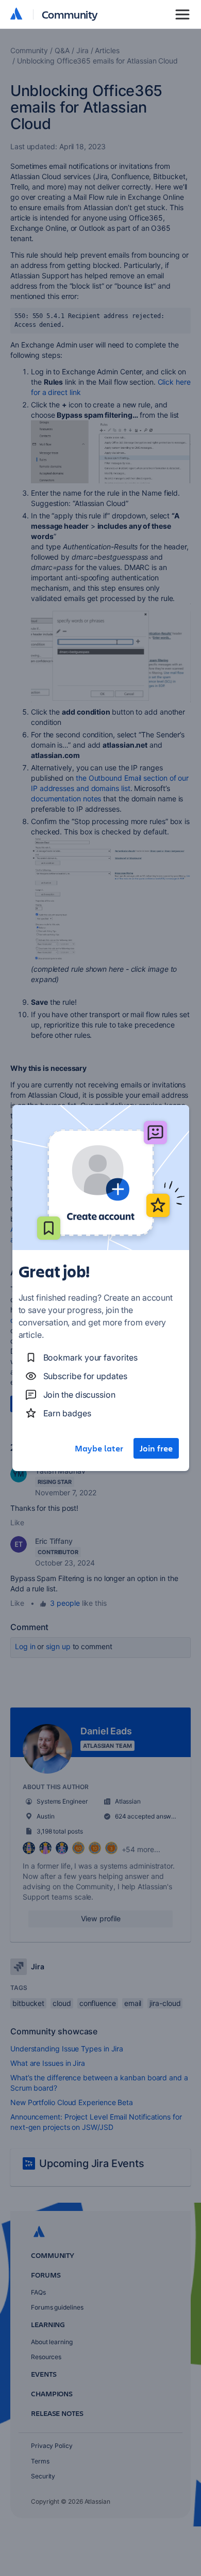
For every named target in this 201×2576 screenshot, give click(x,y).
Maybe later (99, 1448)
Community (70, 14)
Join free (156, 1448)
